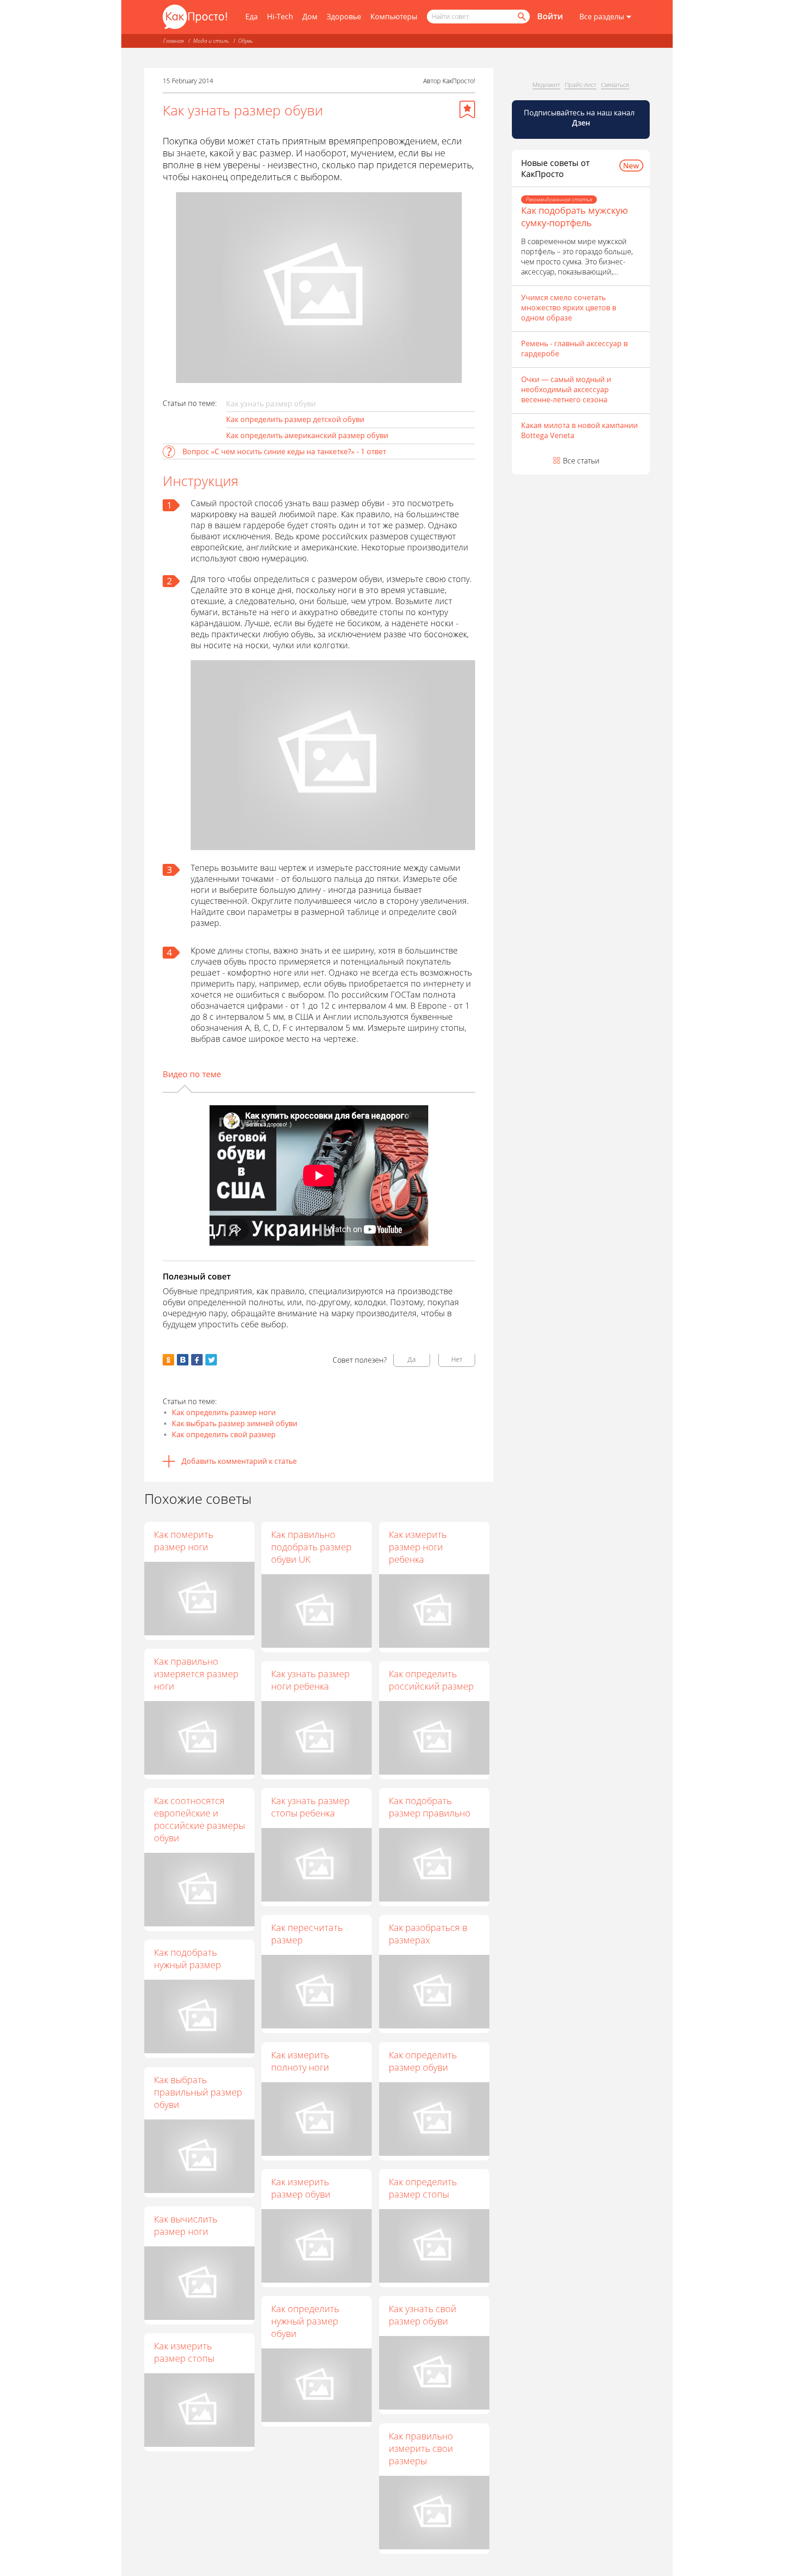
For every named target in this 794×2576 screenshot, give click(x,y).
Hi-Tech (280, 17)
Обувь (245, 41)
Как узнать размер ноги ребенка (310, 1680)
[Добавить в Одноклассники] (168, 1360)
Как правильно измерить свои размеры (421, 2448)
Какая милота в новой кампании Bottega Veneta (579, 430)
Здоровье (344, 17)
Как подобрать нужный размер (187, 1959)
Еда (252, 17)
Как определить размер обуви (423, 2061)
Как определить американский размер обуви (307, 435)
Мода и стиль (211, 41)
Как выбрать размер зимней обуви (235, 1423)
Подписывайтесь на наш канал (580, 118)
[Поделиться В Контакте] (183, 1360)
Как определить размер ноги (224, 1412)
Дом (310, 17)
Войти (550, 16)
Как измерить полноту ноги (300, 2061)
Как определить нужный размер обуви (305, 2321)
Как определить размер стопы (423, 2188)
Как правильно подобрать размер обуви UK (311, 1547)
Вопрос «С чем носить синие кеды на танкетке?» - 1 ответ (284, 451)
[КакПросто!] (195, 17)
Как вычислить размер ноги (186, 2225)
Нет (457, 1359)
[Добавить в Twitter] (211, 1360)
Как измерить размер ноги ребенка (418, 1547)
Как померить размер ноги (184, 1541)
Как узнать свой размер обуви (423, 2315)
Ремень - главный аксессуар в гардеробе (574, 348)
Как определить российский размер (431, 1680)
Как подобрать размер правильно (430, 1807)
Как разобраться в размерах (428, 1934)
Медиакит (546, 85)
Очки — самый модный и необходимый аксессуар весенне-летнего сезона (566, 389)
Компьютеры (394, 17)
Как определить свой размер (224, 1434)
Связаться (615, 85)
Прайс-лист (581, 85)
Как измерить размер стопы (184, 2352)
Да (412, 1359)
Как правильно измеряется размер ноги (196, 1674)
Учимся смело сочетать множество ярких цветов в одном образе (569, 308)
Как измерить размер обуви (301, 2188)
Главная (173, 41)
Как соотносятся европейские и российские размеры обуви (199, 1819)
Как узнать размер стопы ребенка (310, 1807)
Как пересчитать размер (307, 1934)
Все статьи (581, 461)
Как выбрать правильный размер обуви (198, 2092)
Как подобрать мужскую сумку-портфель (575, 217)
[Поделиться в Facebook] (197, 1360)
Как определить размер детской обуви (295, 419)
